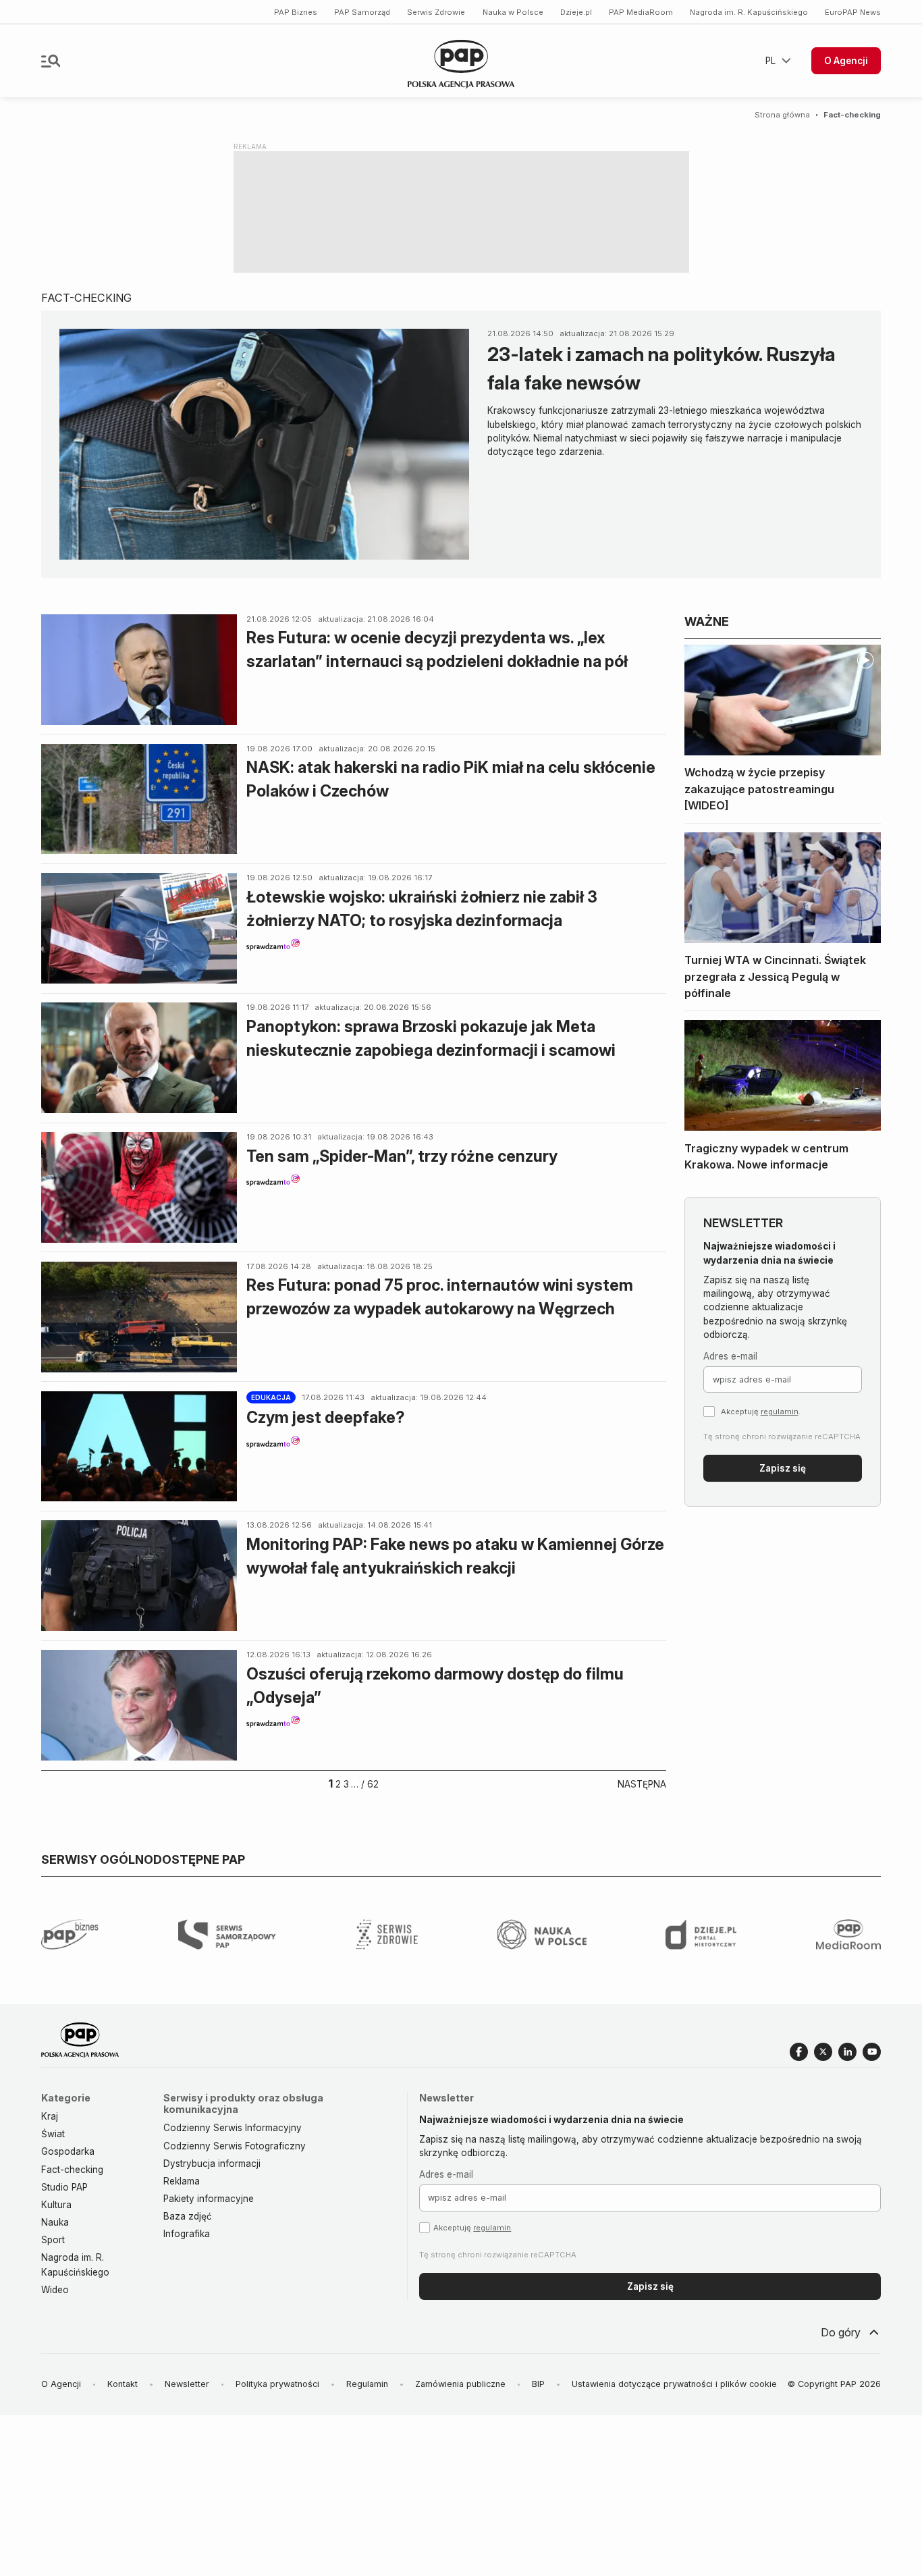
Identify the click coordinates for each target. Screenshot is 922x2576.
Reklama (182, 2181)
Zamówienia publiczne (460, 2384)
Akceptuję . (761, 1412)
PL (770, 61)
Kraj (50, 2116)
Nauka (55, 2222)
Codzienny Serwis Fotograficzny (235, 2146)
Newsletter (187, 2384)
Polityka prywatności (277, 2384)
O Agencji (846, 61)
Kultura (56, 2205)
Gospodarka (68, 2151)
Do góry (841, 2332)
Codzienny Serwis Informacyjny (233, 2128)
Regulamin (367, 2384)
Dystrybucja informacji (212, 2164)
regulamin (780, 1412)
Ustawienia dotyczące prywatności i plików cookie (674, 2384)
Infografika (187, 2234)
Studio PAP (64, 2187)
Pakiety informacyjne (209, 2199)
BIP (538, 2384)
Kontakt (123, 2384)
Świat (53, 2134)
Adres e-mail (730, 1356)
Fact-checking (72, 2170)
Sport (53, 2240)
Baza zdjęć (188, 2216)
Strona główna (782, 115)
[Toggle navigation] (51, 61)
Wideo (55, 2290)
